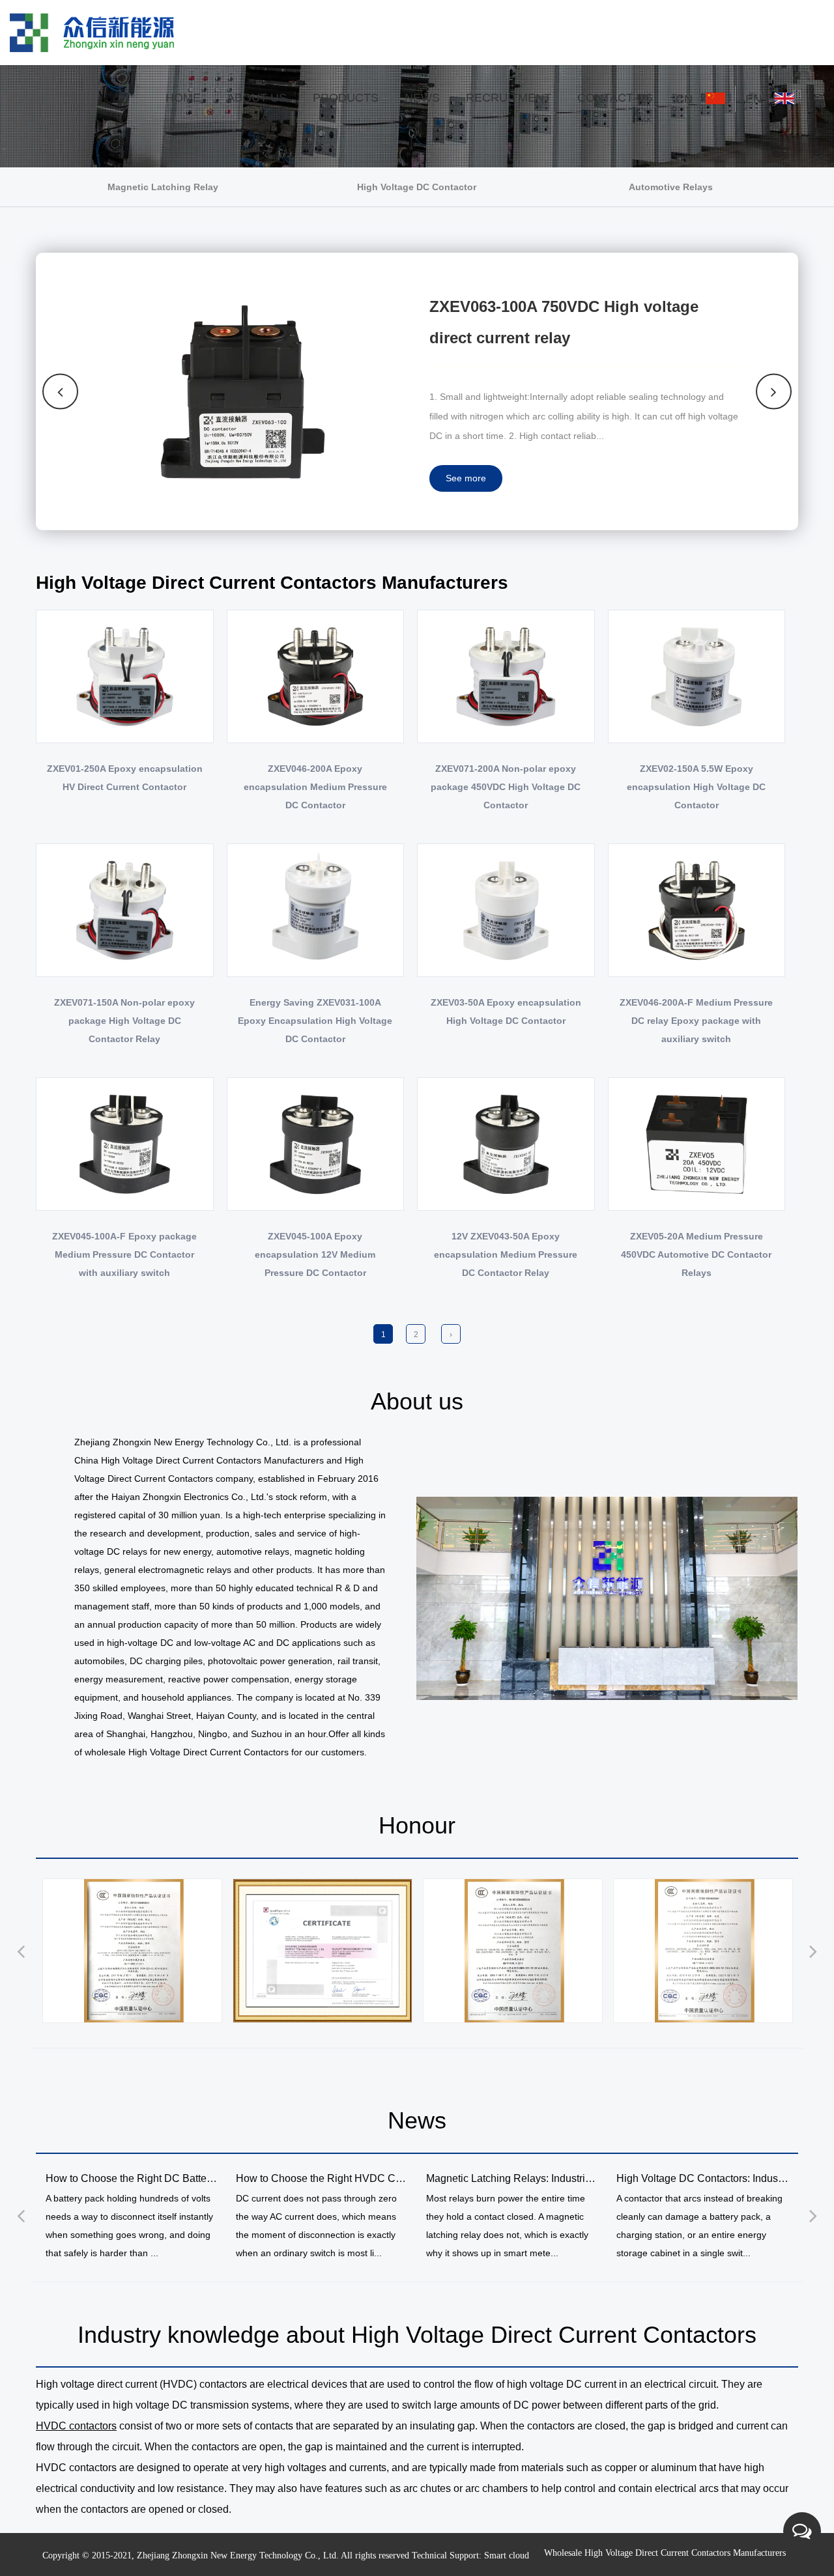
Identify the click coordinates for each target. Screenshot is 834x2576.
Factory (244, 127)
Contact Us (615, 98)
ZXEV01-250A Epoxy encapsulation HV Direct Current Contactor (125, 778)
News (422, 98)
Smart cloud (507, 2555)
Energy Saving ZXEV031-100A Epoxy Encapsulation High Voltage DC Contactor (315, 1021)
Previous (61, 391)
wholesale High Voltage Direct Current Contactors (187, 1752)
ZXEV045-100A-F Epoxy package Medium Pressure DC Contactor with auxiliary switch (124, 1254)
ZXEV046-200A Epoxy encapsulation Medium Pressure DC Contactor (315, 787)
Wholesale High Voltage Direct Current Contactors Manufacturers (665, 2553)
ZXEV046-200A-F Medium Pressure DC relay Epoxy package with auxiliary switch (696, 1021)
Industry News (432, 127)
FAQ (275, 123)
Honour (276, 125)
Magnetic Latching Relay (360, 129)
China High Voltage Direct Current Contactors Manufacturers (199, 1460)
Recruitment (509, 98)
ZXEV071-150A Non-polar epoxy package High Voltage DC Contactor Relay (124, 1021)
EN (755, 99)
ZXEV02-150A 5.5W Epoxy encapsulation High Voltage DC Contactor (696, 787)
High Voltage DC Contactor (362, 127)
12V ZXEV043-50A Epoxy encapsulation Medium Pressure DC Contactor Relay (506, 1254)
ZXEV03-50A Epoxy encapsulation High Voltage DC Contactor (506, 1012)
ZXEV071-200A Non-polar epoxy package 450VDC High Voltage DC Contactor (506, 787)
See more (466, 478)
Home (183, 98)
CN (686, 99)
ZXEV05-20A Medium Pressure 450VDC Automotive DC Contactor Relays (696, 1254)
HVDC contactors (76, 2426)
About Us (257, 98)
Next (774, 391)
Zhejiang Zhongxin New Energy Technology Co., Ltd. (238, 2555)
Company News (436, 129)
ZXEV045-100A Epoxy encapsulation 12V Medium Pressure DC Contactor (315, 1254)
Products (346, 98)
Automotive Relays (362, 125)
